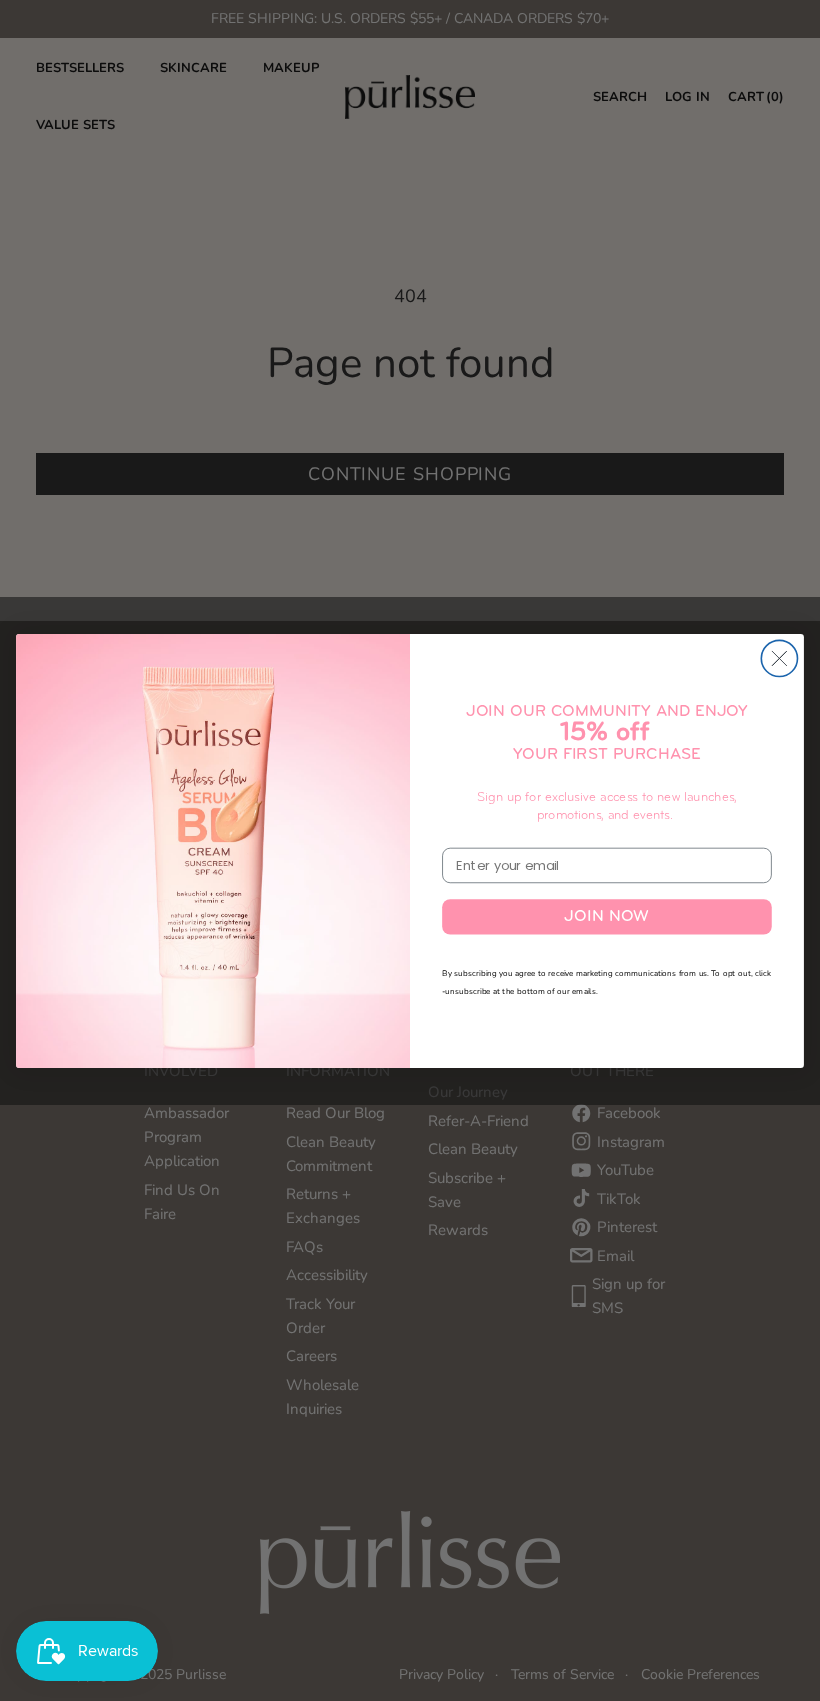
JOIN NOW (606, 916)
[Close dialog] (779, 658)
